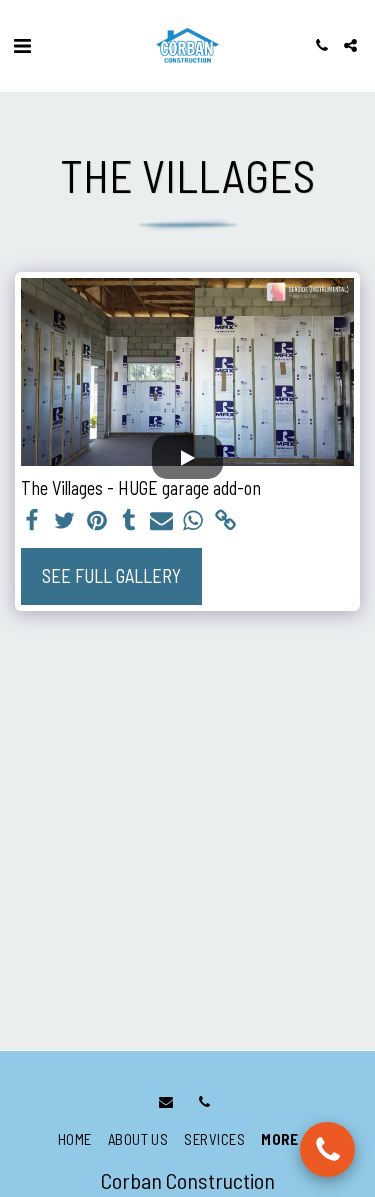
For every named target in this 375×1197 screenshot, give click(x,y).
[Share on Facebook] (32, 521)
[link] (225, 521)
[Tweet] (64, 521)
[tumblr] (128, 521)
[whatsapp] (193, 521)
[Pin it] (96, 521)
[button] (22, 45)
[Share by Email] (161, 521)
